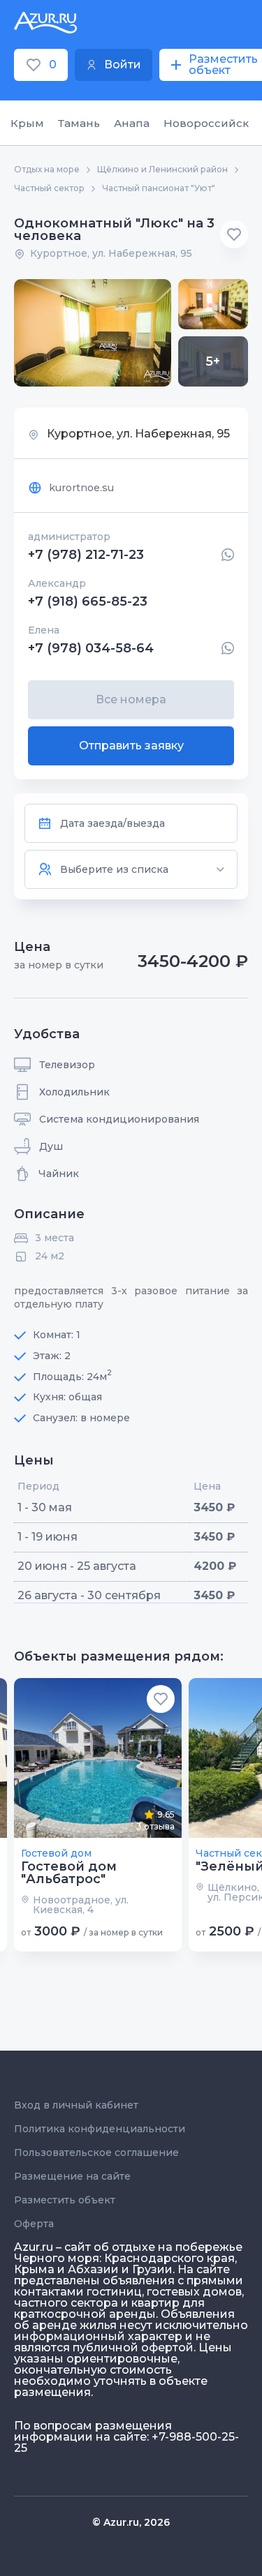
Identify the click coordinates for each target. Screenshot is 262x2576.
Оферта (34, 2224)
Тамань (79, 123)
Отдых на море (47, 170)
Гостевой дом (56, 1853)
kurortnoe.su (81, 488)
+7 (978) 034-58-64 (91, 648)
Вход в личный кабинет (76, 2105)
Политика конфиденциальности (100, 2129)
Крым (27, 123)
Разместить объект (65, 2200)
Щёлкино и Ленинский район (162, 170)
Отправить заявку (131, 746)
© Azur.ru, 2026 (131, 2522)
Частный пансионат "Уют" (159, 188)
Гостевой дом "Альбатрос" (69, 1873)
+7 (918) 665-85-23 (88, 601)
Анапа (132, 123)
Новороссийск (206, 123)
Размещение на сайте (72, 2176)
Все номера (131, 699)
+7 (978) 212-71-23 (86, 555)
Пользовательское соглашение (96, 2152)
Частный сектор (49, 188)
